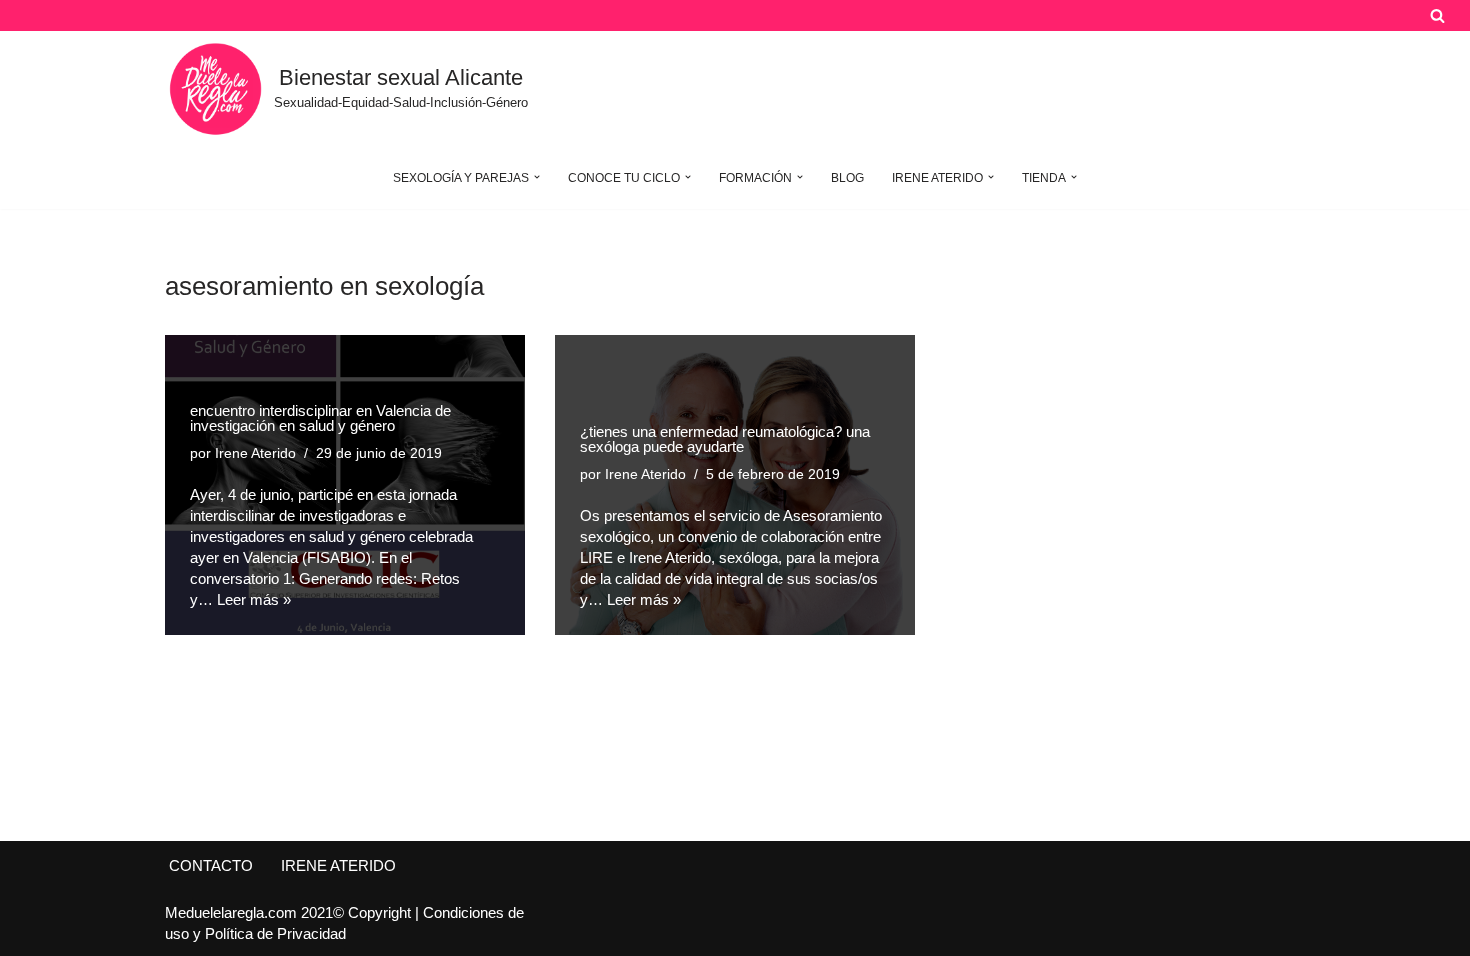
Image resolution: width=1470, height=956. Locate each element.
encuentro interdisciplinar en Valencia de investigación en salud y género (320, 418)
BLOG (847, 178)
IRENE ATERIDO (338, 865)
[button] (537, 177)
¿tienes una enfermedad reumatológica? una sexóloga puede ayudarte (725, 439)
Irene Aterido (255, 453)
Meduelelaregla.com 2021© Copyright (290, 912)
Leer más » (254, 599)
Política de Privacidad (275, 933)
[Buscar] (1437, 15)
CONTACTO (211, 865)
